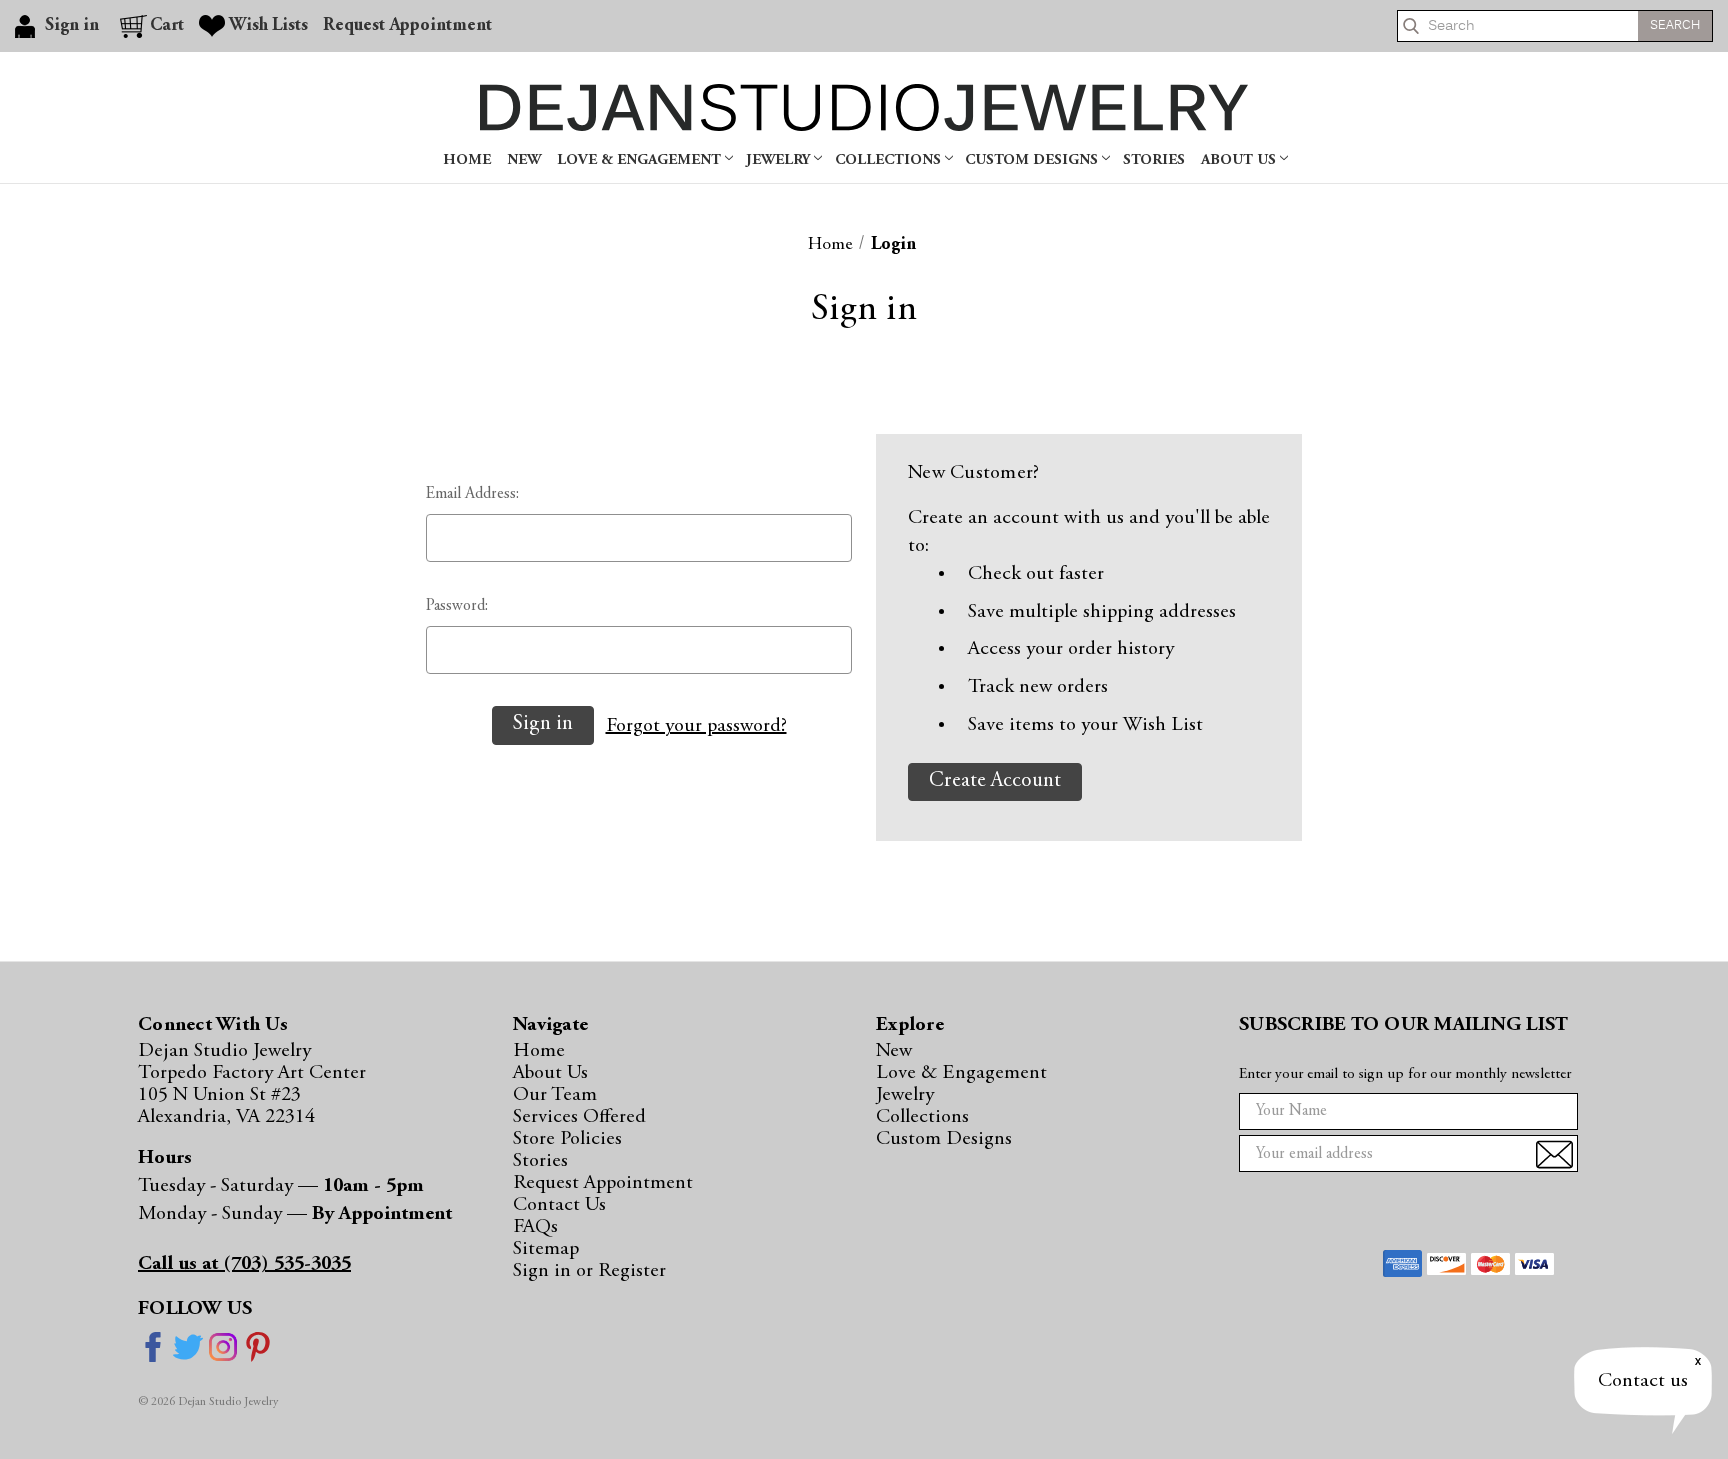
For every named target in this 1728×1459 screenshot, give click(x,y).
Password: (457, 606)
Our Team (555, 1095)
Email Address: (472, 494)
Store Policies (567, 1139)
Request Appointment (407, 26)
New (524, 160)
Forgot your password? (696, 726)
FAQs (535, 1227)
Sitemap (546, 1249)
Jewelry (780, 160)
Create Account (995, 781)
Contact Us (559, 1205)
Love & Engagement (641, 160)
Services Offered (579, 1117)
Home (467, 160)
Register (632, 1271)
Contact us (1643, 1381)
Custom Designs (1033, 160)
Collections (890, 160)
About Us (1240, 160)
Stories (1154, 160)
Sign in (544, 1271)
